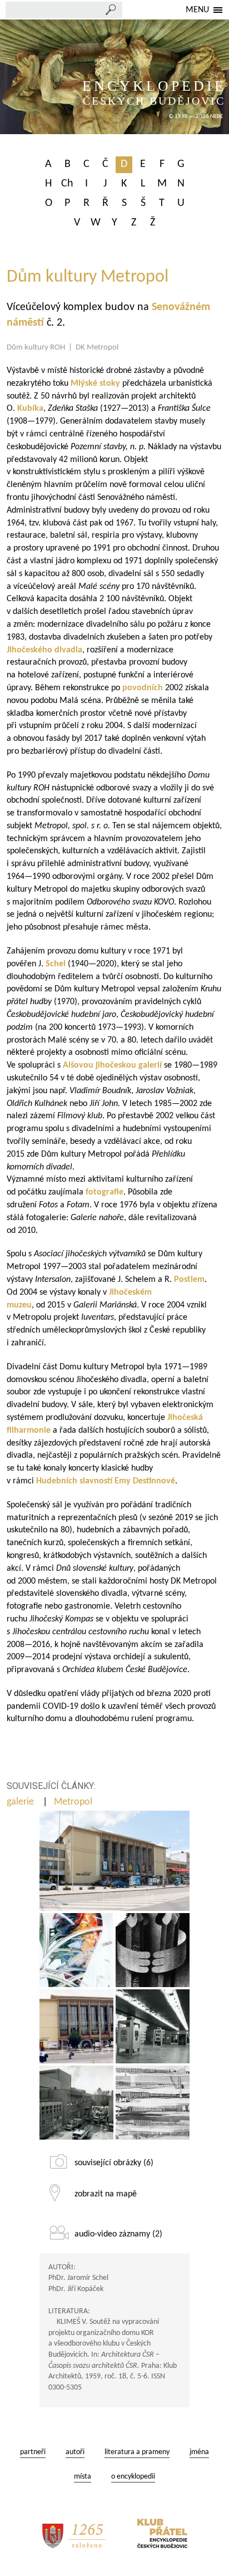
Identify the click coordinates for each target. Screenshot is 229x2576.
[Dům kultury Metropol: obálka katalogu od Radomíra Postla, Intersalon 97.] (153, 1950)
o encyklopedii (133, 2477)
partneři (33, 2452)
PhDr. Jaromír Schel (78, 2278)
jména (199, 2452)
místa (83, 2477)
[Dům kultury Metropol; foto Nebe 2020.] (114, 1861)
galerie (21, 1802)
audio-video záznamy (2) (118, 2234)
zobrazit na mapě (106, 2194)
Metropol (74, 1802)
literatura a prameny (137, 2452)
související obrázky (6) (114, 2163)
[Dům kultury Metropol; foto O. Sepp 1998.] (76, 2026)
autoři (75, 2452)
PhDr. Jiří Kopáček (76, 2289)
